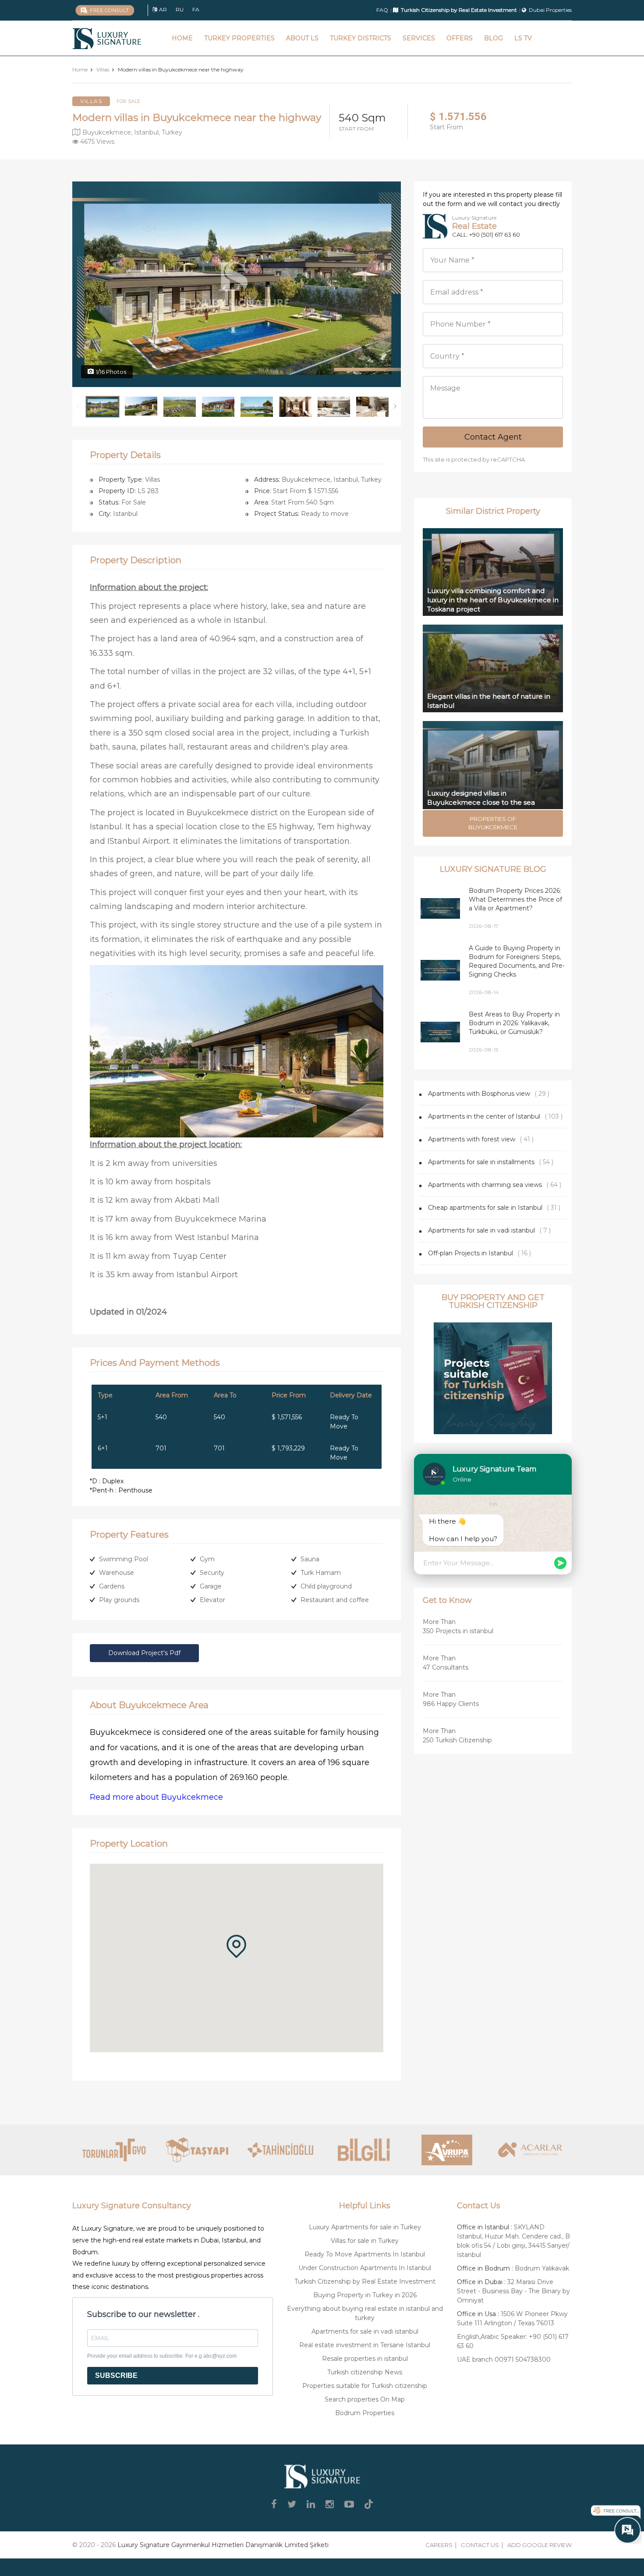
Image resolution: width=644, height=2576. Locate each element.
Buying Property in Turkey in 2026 (365, 2295)
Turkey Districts (361, 38)
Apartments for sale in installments (481, 1162)
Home (182, 38)
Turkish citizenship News (365, 2372)
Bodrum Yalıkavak (542, 2268)
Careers (439, 2545)
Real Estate (474, 226)
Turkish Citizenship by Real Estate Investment (365, 2281)
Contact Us (480, 2545)
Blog (494, 38)
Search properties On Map (365, 2399)
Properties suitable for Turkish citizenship (365, 2386)
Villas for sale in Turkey (365, 2241)
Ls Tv (523, 38)
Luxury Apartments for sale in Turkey (365, 2227)
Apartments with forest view (472, 1139)
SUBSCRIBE (116, 2375)
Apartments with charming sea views (485, 1185)
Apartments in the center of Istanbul (484, 1116)
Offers (460, 38)
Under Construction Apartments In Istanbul (365, 2268)
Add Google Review (540, 2545)
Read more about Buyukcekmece (156, 1797)
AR (163, 9)
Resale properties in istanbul (365, 2359)
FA (196, 9)
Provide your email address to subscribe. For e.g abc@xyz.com (162, 2356)
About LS (302, 38)
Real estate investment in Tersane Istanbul (365, 2345)
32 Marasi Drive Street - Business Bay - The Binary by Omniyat (513, 2291)
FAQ (382, 10)
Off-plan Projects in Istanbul (471, 1253)
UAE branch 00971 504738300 (504, 2359)
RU (180, 9)
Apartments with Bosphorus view (479, 1094)
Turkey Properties (239, 38)
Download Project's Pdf (144, 1653)
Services (419, 38)
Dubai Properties (550, 10)
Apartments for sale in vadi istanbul (481, 1230)
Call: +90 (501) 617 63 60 (486, 235)
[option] (237, 284)
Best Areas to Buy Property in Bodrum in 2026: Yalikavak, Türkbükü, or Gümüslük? (514, 1023)
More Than (458, 1626)
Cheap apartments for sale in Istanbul (485, 1208)
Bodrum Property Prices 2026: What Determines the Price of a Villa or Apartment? (515, 899)
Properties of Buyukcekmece (493, 823)
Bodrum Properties (365, 2413)
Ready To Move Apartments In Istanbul (365, 2254)
